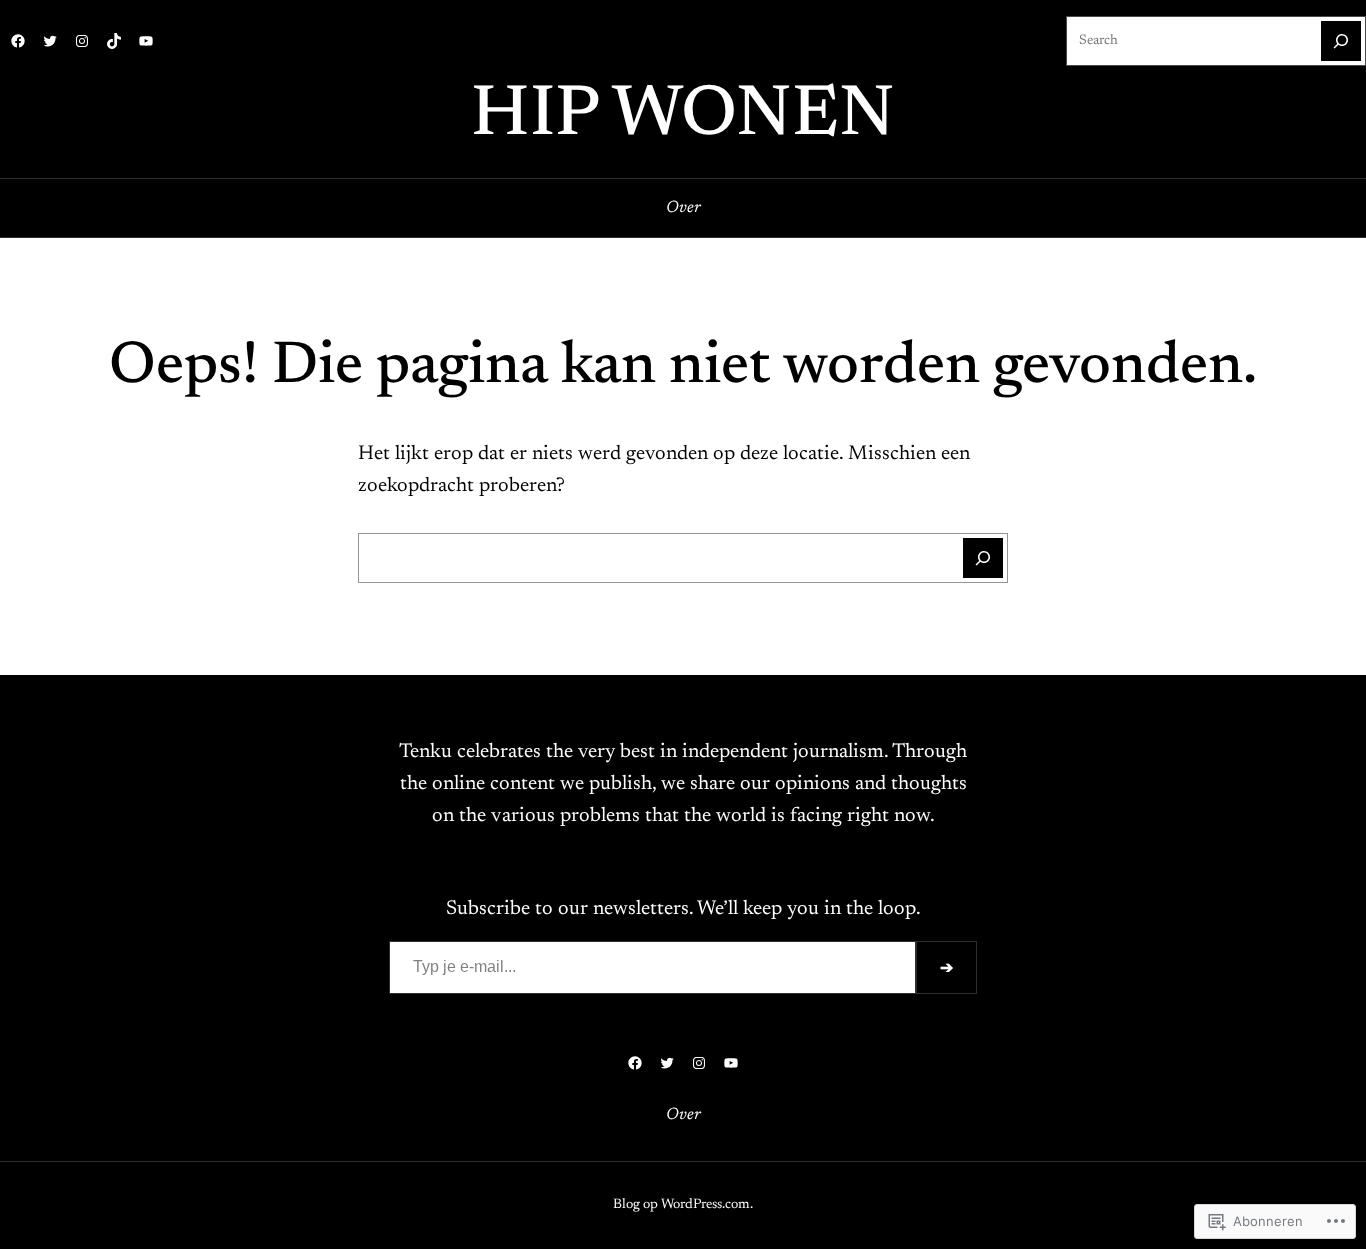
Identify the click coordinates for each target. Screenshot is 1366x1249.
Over (683, 208)
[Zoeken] (983, 558)
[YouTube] (146, 41)
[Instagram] (82, 41)
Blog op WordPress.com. (683, 1205)
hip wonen (683, 117)
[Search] (1341, 41)
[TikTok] (114, 41)
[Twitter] (50, 41)
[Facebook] (18, 41)
